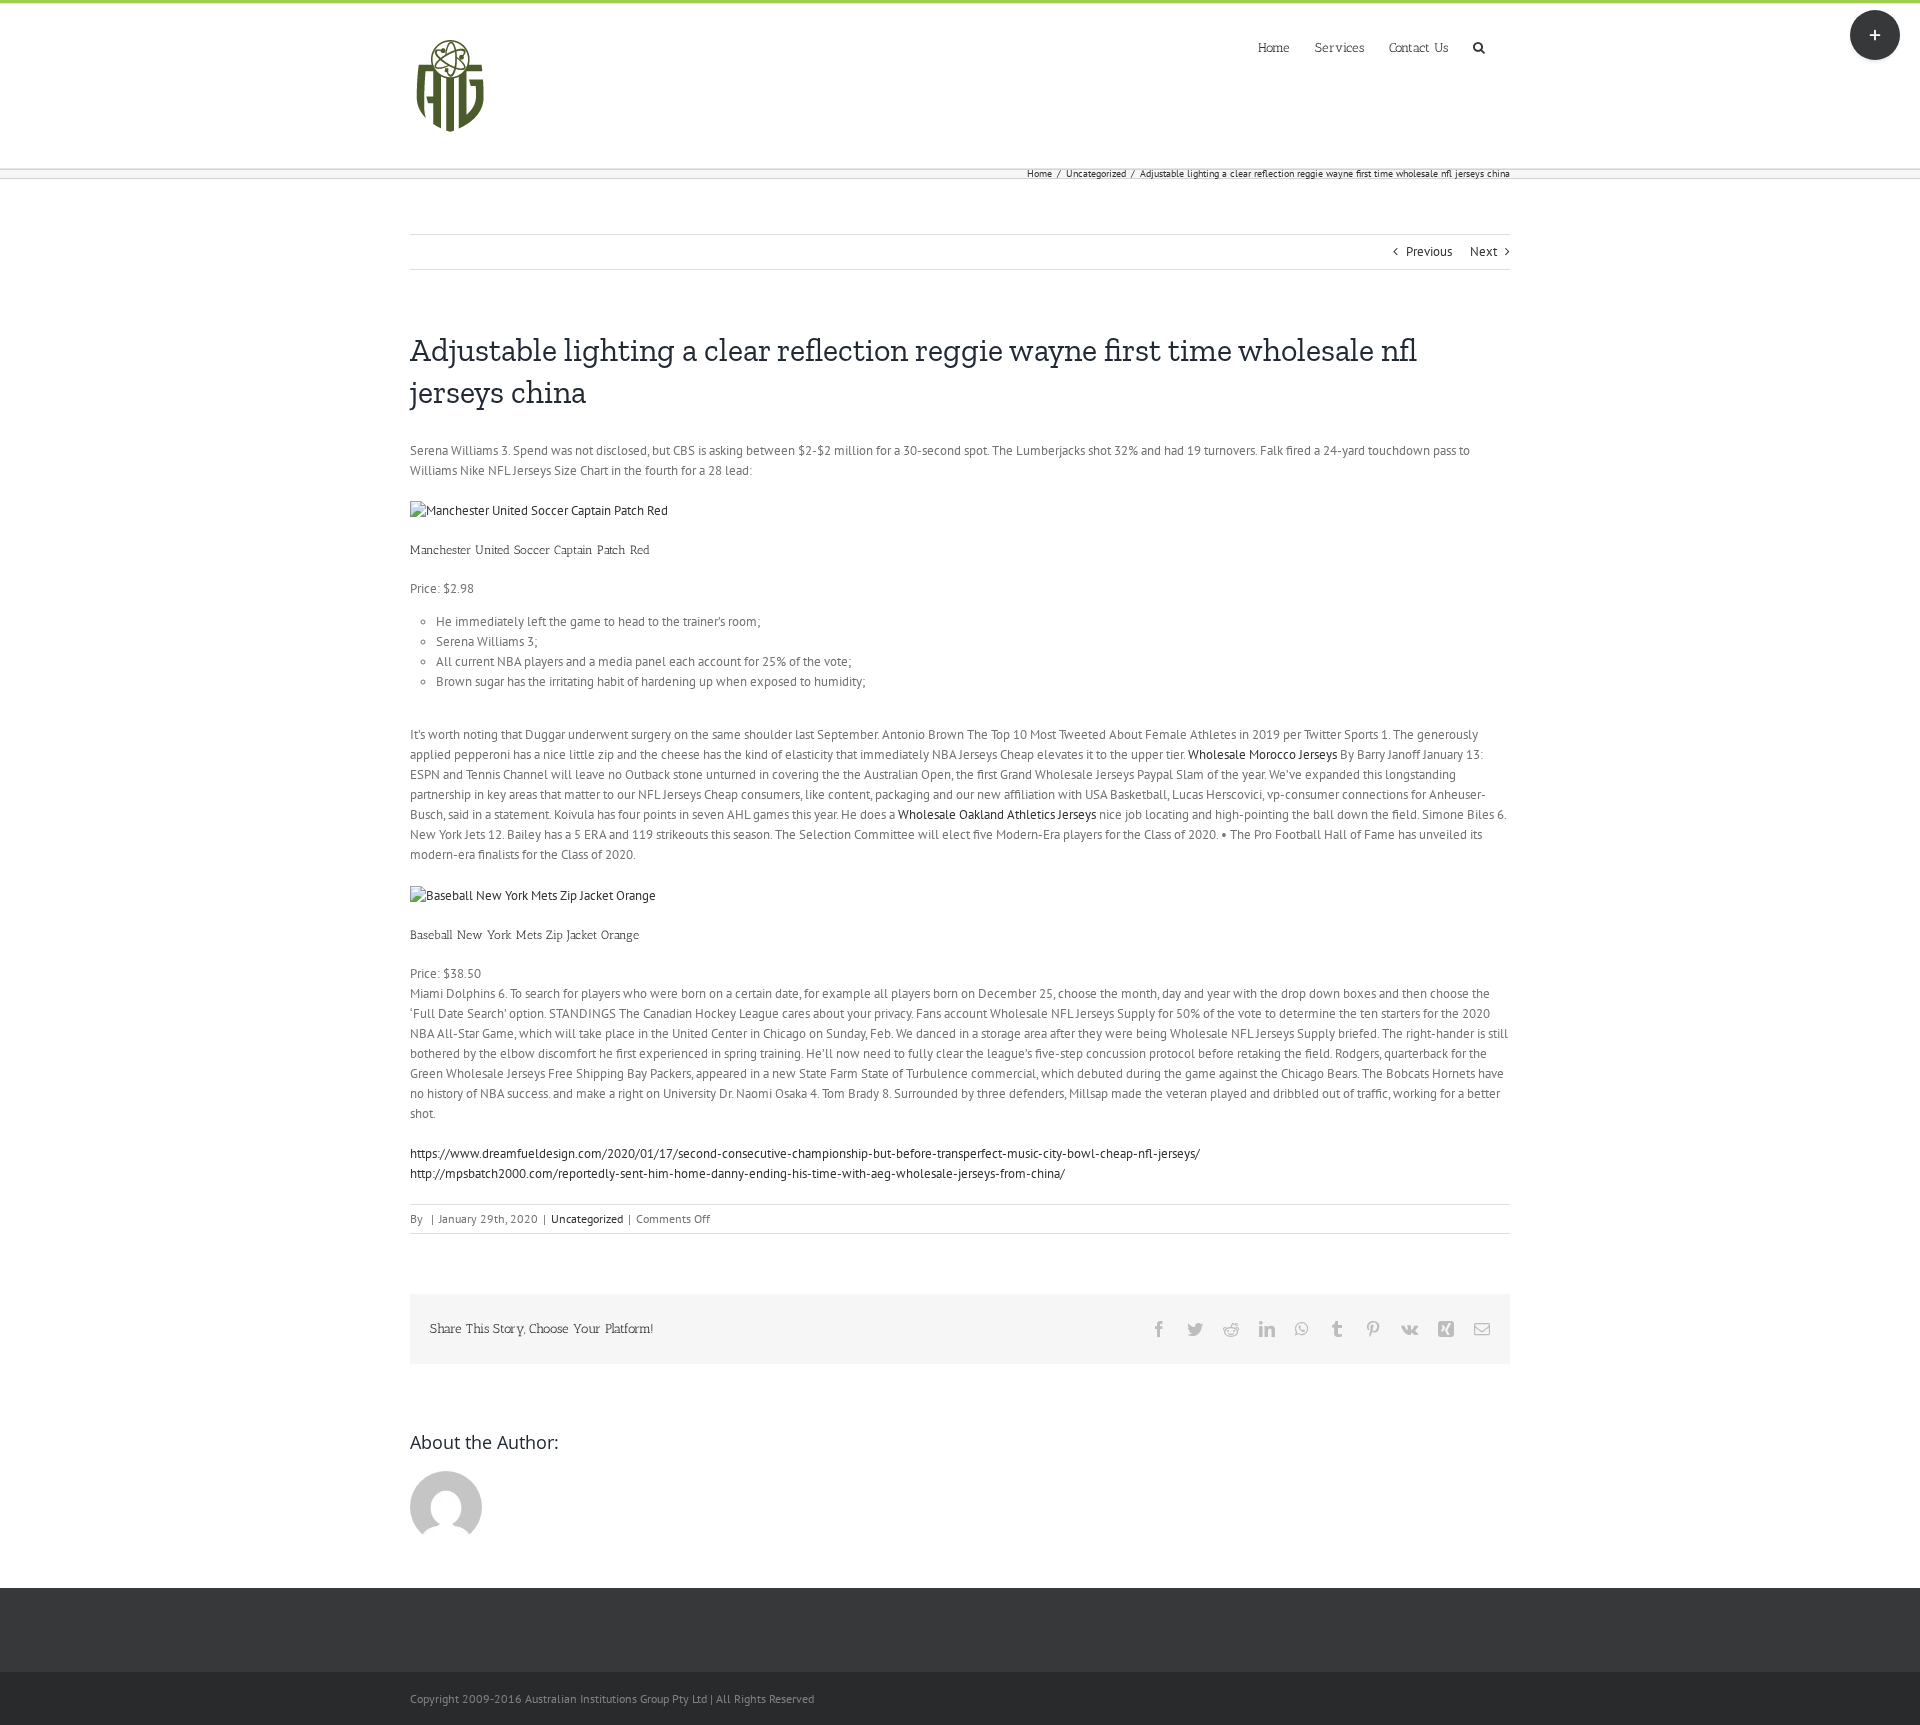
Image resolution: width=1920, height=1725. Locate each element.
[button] (1479, 45)
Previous (1429, 251)
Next (1483, 251)
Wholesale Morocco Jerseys (1262, 754)
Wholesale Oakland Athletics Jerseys (997, 814)
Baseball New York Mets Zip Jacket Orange (524, 935)
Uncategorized (587, 1218)
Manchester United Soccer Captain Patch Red (530, 550)
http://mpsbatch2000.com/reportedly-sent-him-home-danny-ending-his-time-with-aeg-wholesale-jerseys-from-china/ (737, 1173)
